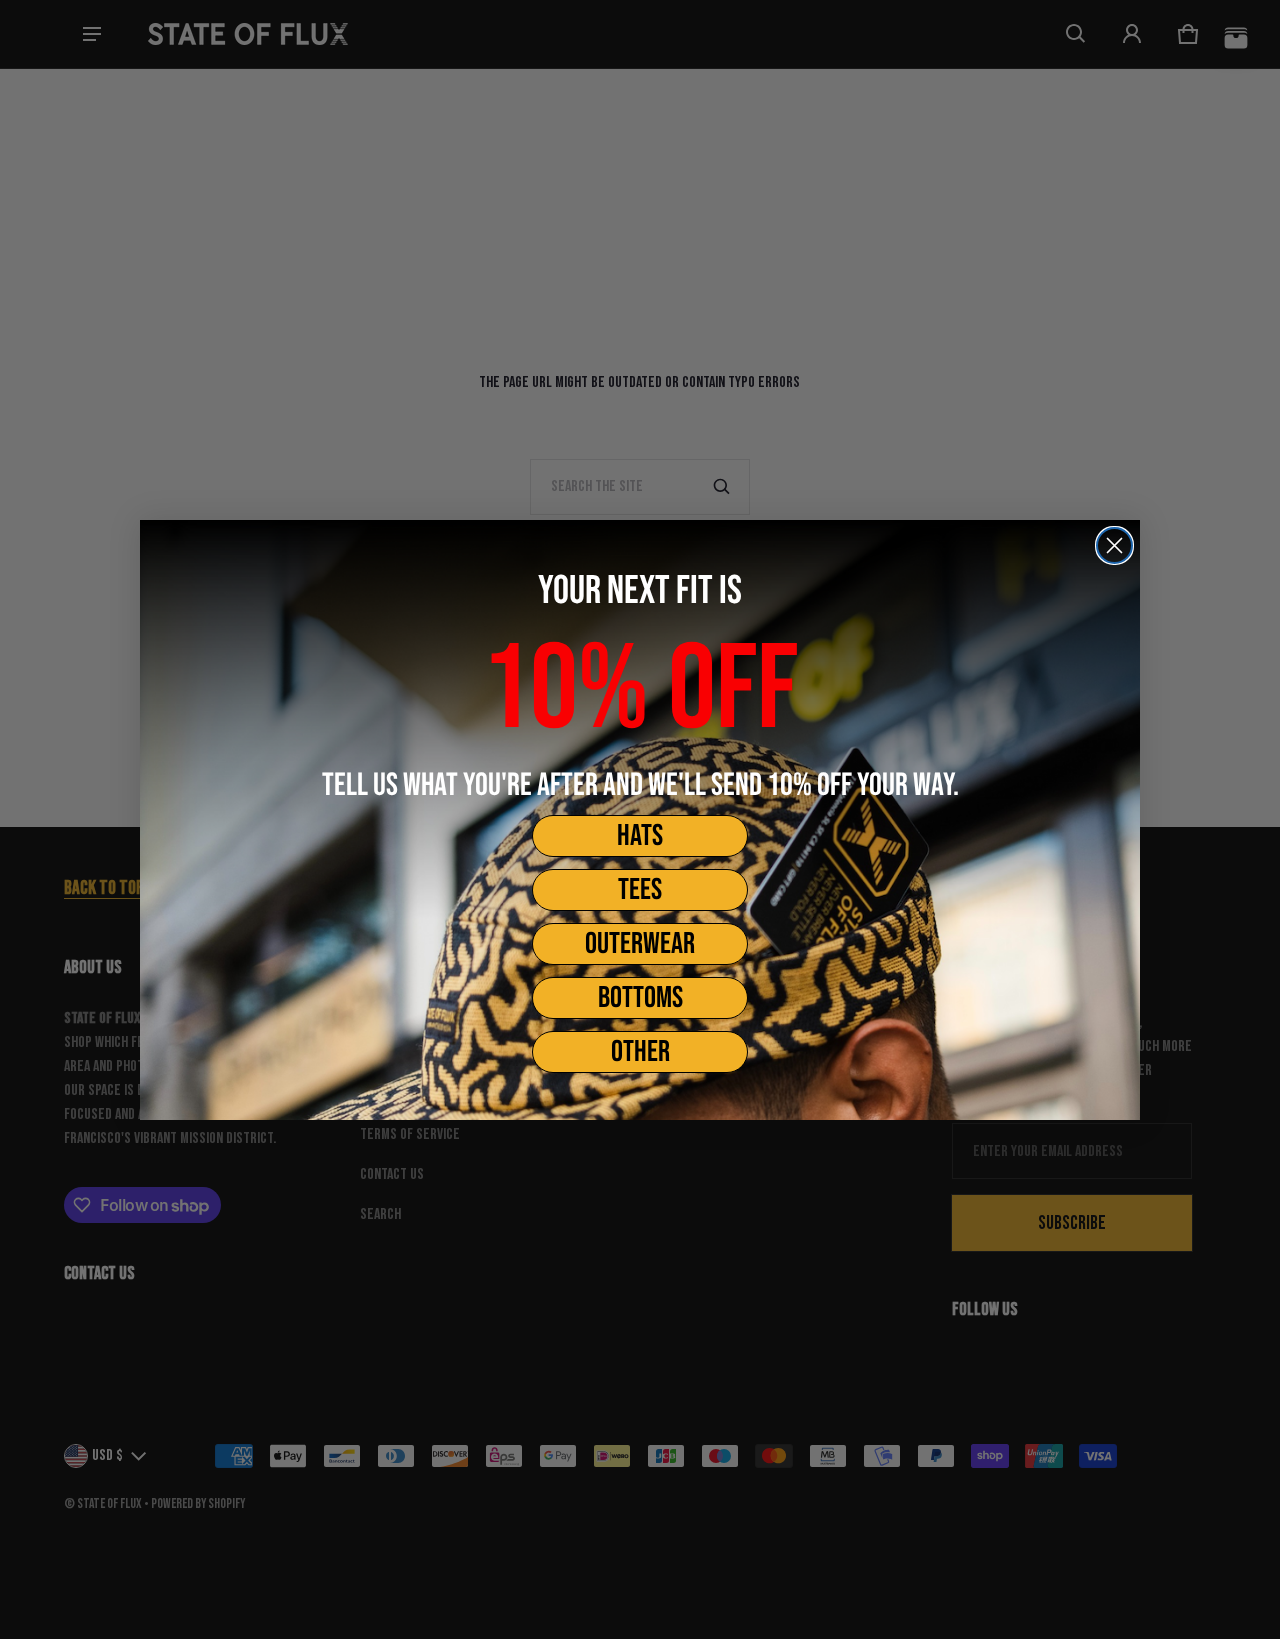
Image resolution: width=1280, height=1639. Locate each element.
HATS (640, 836)
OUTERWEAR (640, 944)
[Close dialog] (1114, 545)
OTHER (640, 1052)
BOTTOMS (640, 998)
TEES (640, 890)
